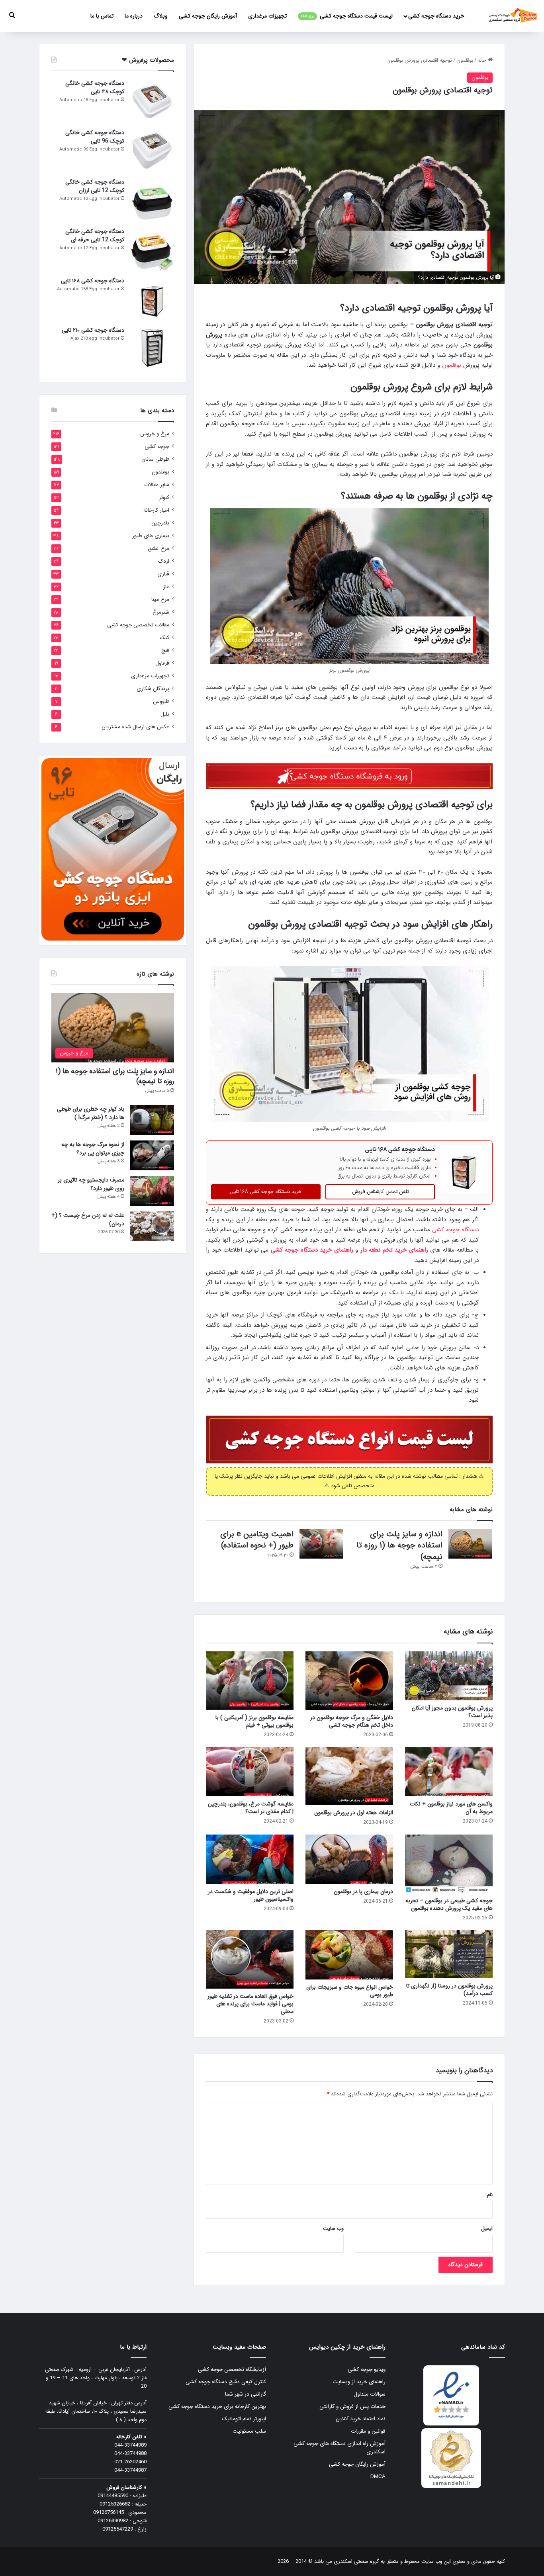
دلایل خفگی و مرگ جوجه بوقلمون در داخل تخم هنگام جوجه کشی (352, 1721)
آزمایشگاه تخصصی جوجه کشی (232, 2370)
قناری (163, 574)
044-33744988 (130, 2454)
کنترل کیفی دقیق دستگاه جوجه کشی (226, 2382)
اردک (164, 561)
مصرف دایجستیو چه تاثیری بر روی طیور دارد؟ (91, 1184)
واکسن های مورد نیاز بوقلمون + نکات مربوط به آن (451, 1808)
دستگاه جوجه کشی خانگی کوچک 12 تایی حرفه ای (95, 236)
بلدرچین (160, 523)
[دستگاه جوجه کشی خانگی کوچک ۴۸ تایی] (152, 101)
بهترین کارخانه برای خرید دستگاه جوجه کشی (217, 2407)
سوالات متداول (370, 2394)
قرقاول (162, 663)
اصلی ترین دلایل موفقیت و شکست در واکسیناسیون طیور (251, 1895)
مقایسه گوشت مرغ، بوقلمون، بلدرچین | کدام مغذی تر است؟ (251, 1808)
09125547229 (118, 2529)
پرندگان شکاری (153, 689)
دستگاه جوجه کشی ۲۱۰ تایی (93, 330)
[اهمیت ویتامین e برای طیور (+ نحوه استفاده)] (321, 1544)
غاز (166, 587)
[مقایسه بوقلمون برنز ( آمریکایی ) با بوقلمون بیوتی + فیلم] (250, 1681)
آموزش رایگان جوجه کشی (208, 16)
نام (490, 2195)
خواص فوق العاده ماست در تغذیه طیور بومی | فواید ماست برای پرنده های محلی (250, 2004)
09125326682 (115, 2504)
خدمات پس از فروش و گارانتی (352, 2407)
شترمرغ (161, 612)
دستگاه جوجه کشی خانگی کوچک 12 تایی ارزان (95, 186)
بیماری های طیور (151, 536)
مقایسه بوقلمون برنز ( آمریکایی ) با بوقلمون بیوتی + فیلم (254, 1721)
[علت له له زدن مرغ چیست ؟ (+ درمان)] (152, 1226)
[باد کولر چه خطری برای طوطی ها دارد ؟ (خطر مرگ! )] (152, 1120)
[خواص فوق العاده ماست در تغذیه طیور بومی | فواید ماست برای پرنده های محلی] (250, 1959)
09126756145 (109, 2512)
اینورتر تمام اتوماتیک (244, 2419)
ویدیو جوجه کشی (367, 2370)
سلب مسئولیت (249, 2431)
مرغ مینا (160, 600)
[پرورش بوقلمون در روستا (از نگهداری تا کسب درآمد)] (449, 1954)
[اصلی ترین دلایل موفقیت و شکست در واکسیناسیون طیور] (250, 1859)
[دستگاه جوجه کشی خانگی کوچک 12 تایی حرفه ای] (152, 249)
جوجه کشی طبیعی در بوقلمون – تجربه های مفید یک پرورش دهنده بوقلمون (449, 1904)
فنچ (165, 650)
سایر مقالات (157, 485)
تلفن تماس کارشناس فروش (380, 1192)
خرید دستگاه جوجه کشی (436, 16)
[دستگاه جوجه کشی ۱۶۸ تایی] (152, 299)
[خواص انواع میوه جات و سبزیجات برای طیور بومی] (349, 1955)
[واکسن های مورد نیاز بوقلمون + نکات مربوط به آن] (449, 1772)
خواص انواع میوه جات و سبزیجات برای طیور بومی (350, 1991)
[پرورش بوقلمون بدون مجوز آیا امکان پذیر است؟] (449, 1676)
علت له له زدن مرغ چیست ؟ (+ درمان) (88, 1220)
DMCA (378, 2477)
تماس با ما (102, 16)
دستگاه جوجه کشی (455, 1230)
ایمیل (487, 2229)
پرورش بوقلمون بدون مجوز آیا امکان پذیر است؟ (452, 1712)
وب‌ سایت (333, 2229)
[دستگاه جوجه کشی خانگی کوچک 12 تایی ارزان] (152, 200)
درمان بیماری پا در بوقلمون (363, 1891)
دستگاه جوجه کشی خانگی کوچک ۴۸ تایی (95, 87)
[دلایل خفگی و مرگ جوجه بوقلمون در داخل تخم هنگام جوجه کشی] (349, 1681)
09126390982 (113, 2521)
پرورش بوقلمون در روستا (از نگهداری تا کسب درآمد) (449, 1990)
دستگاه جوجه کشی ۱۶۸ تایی (93, 281)
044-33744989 (130, 2445)
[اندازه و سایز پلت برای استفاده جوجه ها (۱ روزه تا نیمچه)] (470, 1544)
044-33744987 (130, 2470)
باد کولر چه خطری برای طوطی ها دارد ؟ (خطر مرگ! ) (91, 1113)
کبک (164, 638)
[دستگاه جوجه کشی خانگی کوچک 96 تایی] (152, 151)
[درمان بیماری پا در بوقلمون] (349, 1859)
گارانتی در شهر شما (246, 2394)
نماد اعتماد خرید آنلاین (361, 2419)
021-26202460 (130, 2462)
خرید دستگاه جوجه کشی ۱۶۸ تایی (266, 1192)
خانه (483, 60)
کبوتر (164, 498)
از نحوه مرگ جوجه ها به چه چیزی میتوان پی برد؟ (93, 1149)
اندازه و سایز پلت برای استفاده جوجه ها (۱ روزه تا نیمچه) (399, 1545)
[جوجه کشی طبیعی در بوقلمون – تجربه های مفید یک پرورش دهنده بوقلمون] (449, 1864)
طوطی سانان (155, 459)
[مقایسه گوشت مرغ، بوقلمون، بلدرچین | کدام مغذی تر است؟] (250, 1772)
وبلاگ (161, 16)
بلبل (165, 714)
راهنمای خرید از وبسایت (359, 2382)
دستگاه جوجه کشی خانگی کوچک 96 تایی (95, 137)
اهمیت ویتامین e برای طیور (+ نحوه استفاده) (257, 1540)
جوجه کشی (157, 447)
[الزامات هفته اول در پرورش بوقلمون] (349, 1776)
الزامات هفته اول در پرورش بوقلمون (354, 1813)
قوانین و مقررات (368, 2431)
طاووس (161, 701)
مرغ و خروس (155, 434)
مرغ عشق (159, 549)
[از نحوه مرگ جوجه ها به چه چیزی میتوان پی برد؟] (152, 1155)
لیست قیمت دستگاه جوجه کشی (347, 16)
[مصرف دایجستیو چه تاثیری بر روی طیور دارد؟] (152, 1191)
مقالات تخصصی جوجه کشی (138, 625)
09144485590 (113, 2496)
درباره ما (134, 16)
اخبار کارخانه (156, 510)
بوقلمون (465, 60)
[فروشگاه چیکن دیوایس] (513, 16)
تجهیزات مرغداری (267, 16)
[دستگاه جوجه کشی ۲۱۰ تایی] (152, 348)
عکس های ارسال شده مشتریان (135, 727)
